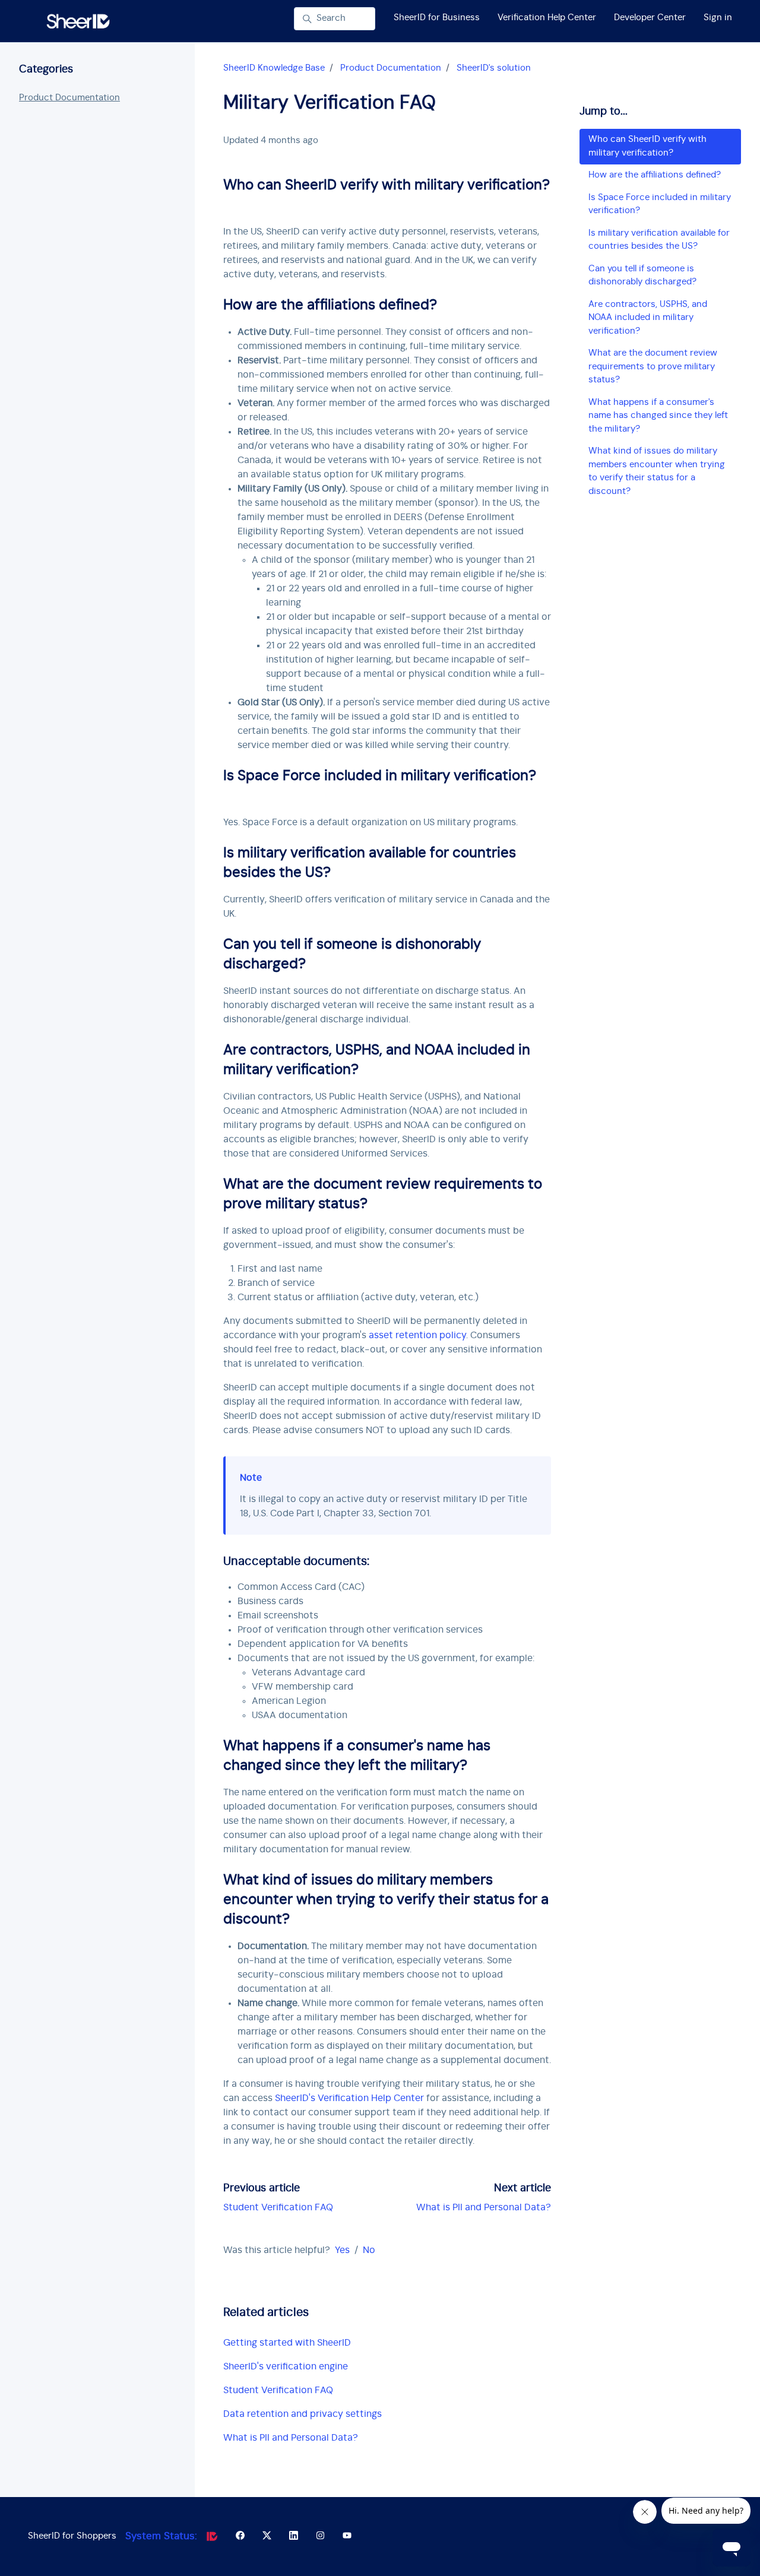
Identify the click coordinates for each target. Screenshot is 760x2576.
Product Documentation (391, 68)
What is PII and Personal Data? (484, 2207)
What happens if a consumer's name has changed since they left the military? (658, 416)
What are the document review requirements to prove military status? (653, 366)
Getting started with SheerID (287, 2343)
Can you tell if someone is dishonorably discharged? (642, 275)
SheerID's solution (494, 68)
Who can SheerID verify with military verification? (647, 146)
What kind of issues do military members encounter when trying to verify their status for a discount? (657, 471)
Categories (46, 69)
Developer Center (650, 18)
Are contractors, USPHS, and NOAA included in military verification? (648, 318)
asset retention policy (417, 1335)
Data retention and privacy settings (303, 2414)
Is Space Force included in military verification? (660, 204)
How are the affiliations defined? (655, 175)
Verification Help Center (547, 18)
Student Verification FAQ (278, 2207)
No (369, 2250)
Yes (342, 2250)
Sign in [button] (718, 18)
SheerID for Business (437, 18)
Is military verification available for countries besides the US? (659, 240)
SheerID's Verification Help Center (349, 2098)
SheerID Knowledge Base (274, 68)
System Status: (161, 2536)
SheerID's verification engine (286, 2366)
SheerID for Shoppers (72, 2536)
